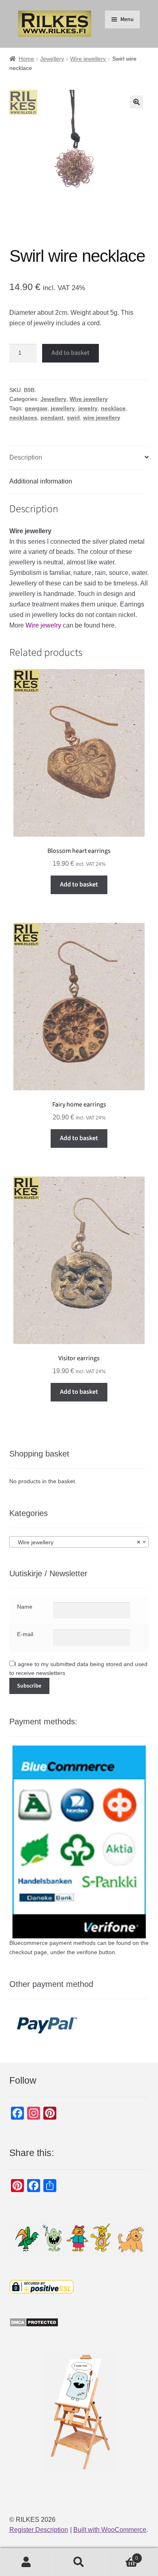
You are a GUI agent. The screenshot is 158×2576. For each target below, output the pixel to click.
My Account (26, 2562)
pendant (52, 418)
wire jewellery (102, 418)
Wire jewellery (88, 59)
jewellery (63, 408)
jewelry (88, 408)
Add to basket (70, 353)
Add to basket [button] (79, 884)
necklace (113, 408)
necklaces (23, 418)
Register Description (39, 2530)
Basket (122, 2556)
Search (79, 2562)
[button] (137, 102)
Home (26, 59)
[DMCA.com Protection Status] (79, 2322)
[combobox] (79, 1542)
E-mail (25, 1634)
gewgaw (36, 408)
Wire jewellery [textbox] (77, 1542)
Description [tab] (26, 457)
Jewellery (52, 59)
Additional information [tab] (41, 481)
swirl (73, 418)
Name (25, 1607)
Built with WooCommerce (110, 2530)
